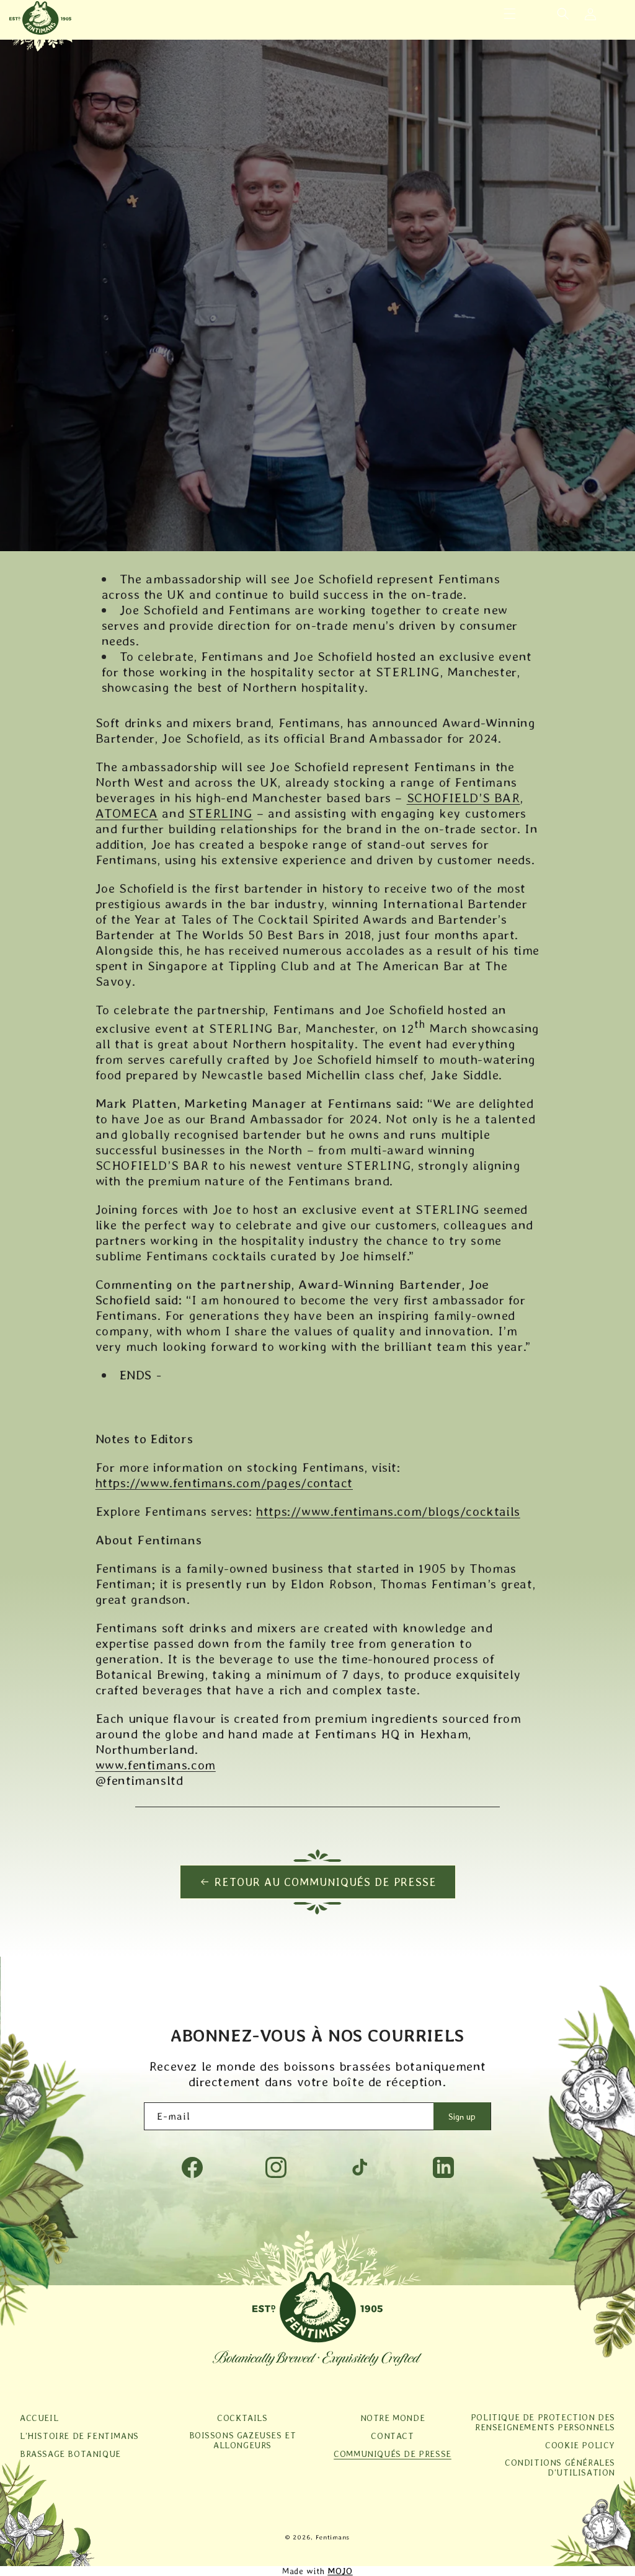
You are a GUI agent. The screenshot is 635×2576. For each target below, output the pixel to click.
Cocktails (242, 2418)
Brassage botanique (70, 2454)
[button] (510, 14)
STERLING (221, 813)
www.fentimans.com (156, 1765)
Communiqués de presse (393, 2454)
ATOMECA (127, 813)
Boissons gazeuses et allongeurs (243, 2440)
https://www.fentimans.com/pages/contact (224, 1483)
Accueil (39, 2418)
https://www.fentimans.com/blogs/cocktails (388, 1511)
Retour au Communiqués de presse (326, 1882)
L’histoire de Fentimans (79, 2436)
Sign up (462, 2117)
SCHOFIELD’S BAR (464, 798)
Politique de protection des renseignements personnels (543, 2422)
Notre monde (393, 2418)
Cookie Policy (580, 2445)
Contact (392, 2436)
